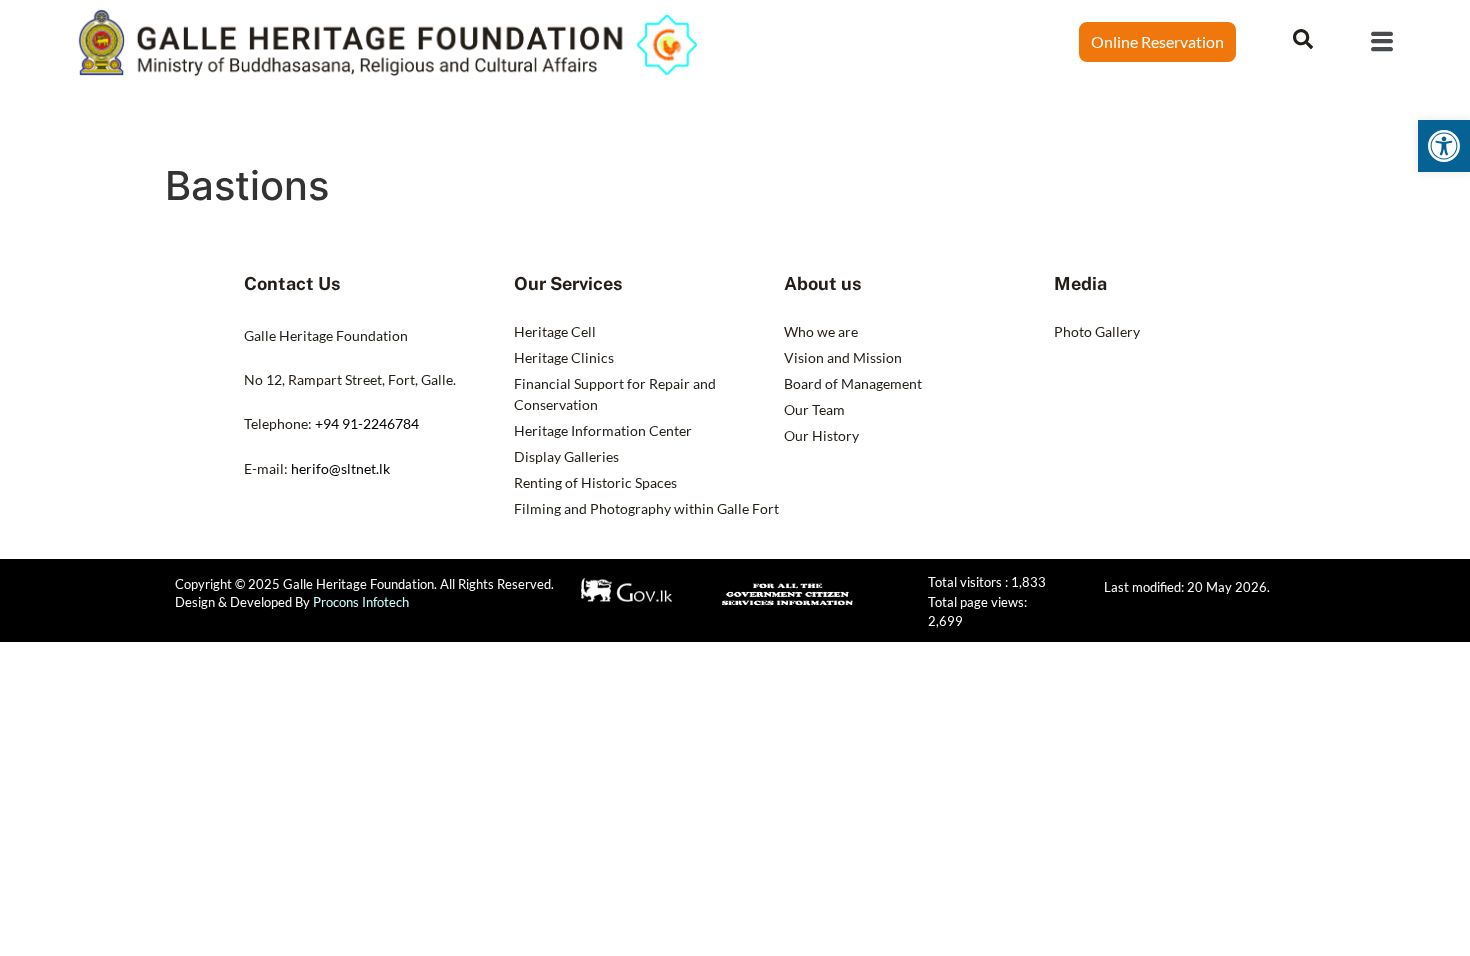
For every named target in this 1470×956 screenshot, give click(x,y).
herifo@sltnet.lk (340, 468)
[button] (1444, 146)
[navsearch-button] (1303, 37)
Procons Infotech (361, 602)
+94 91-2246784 (367, 423)
